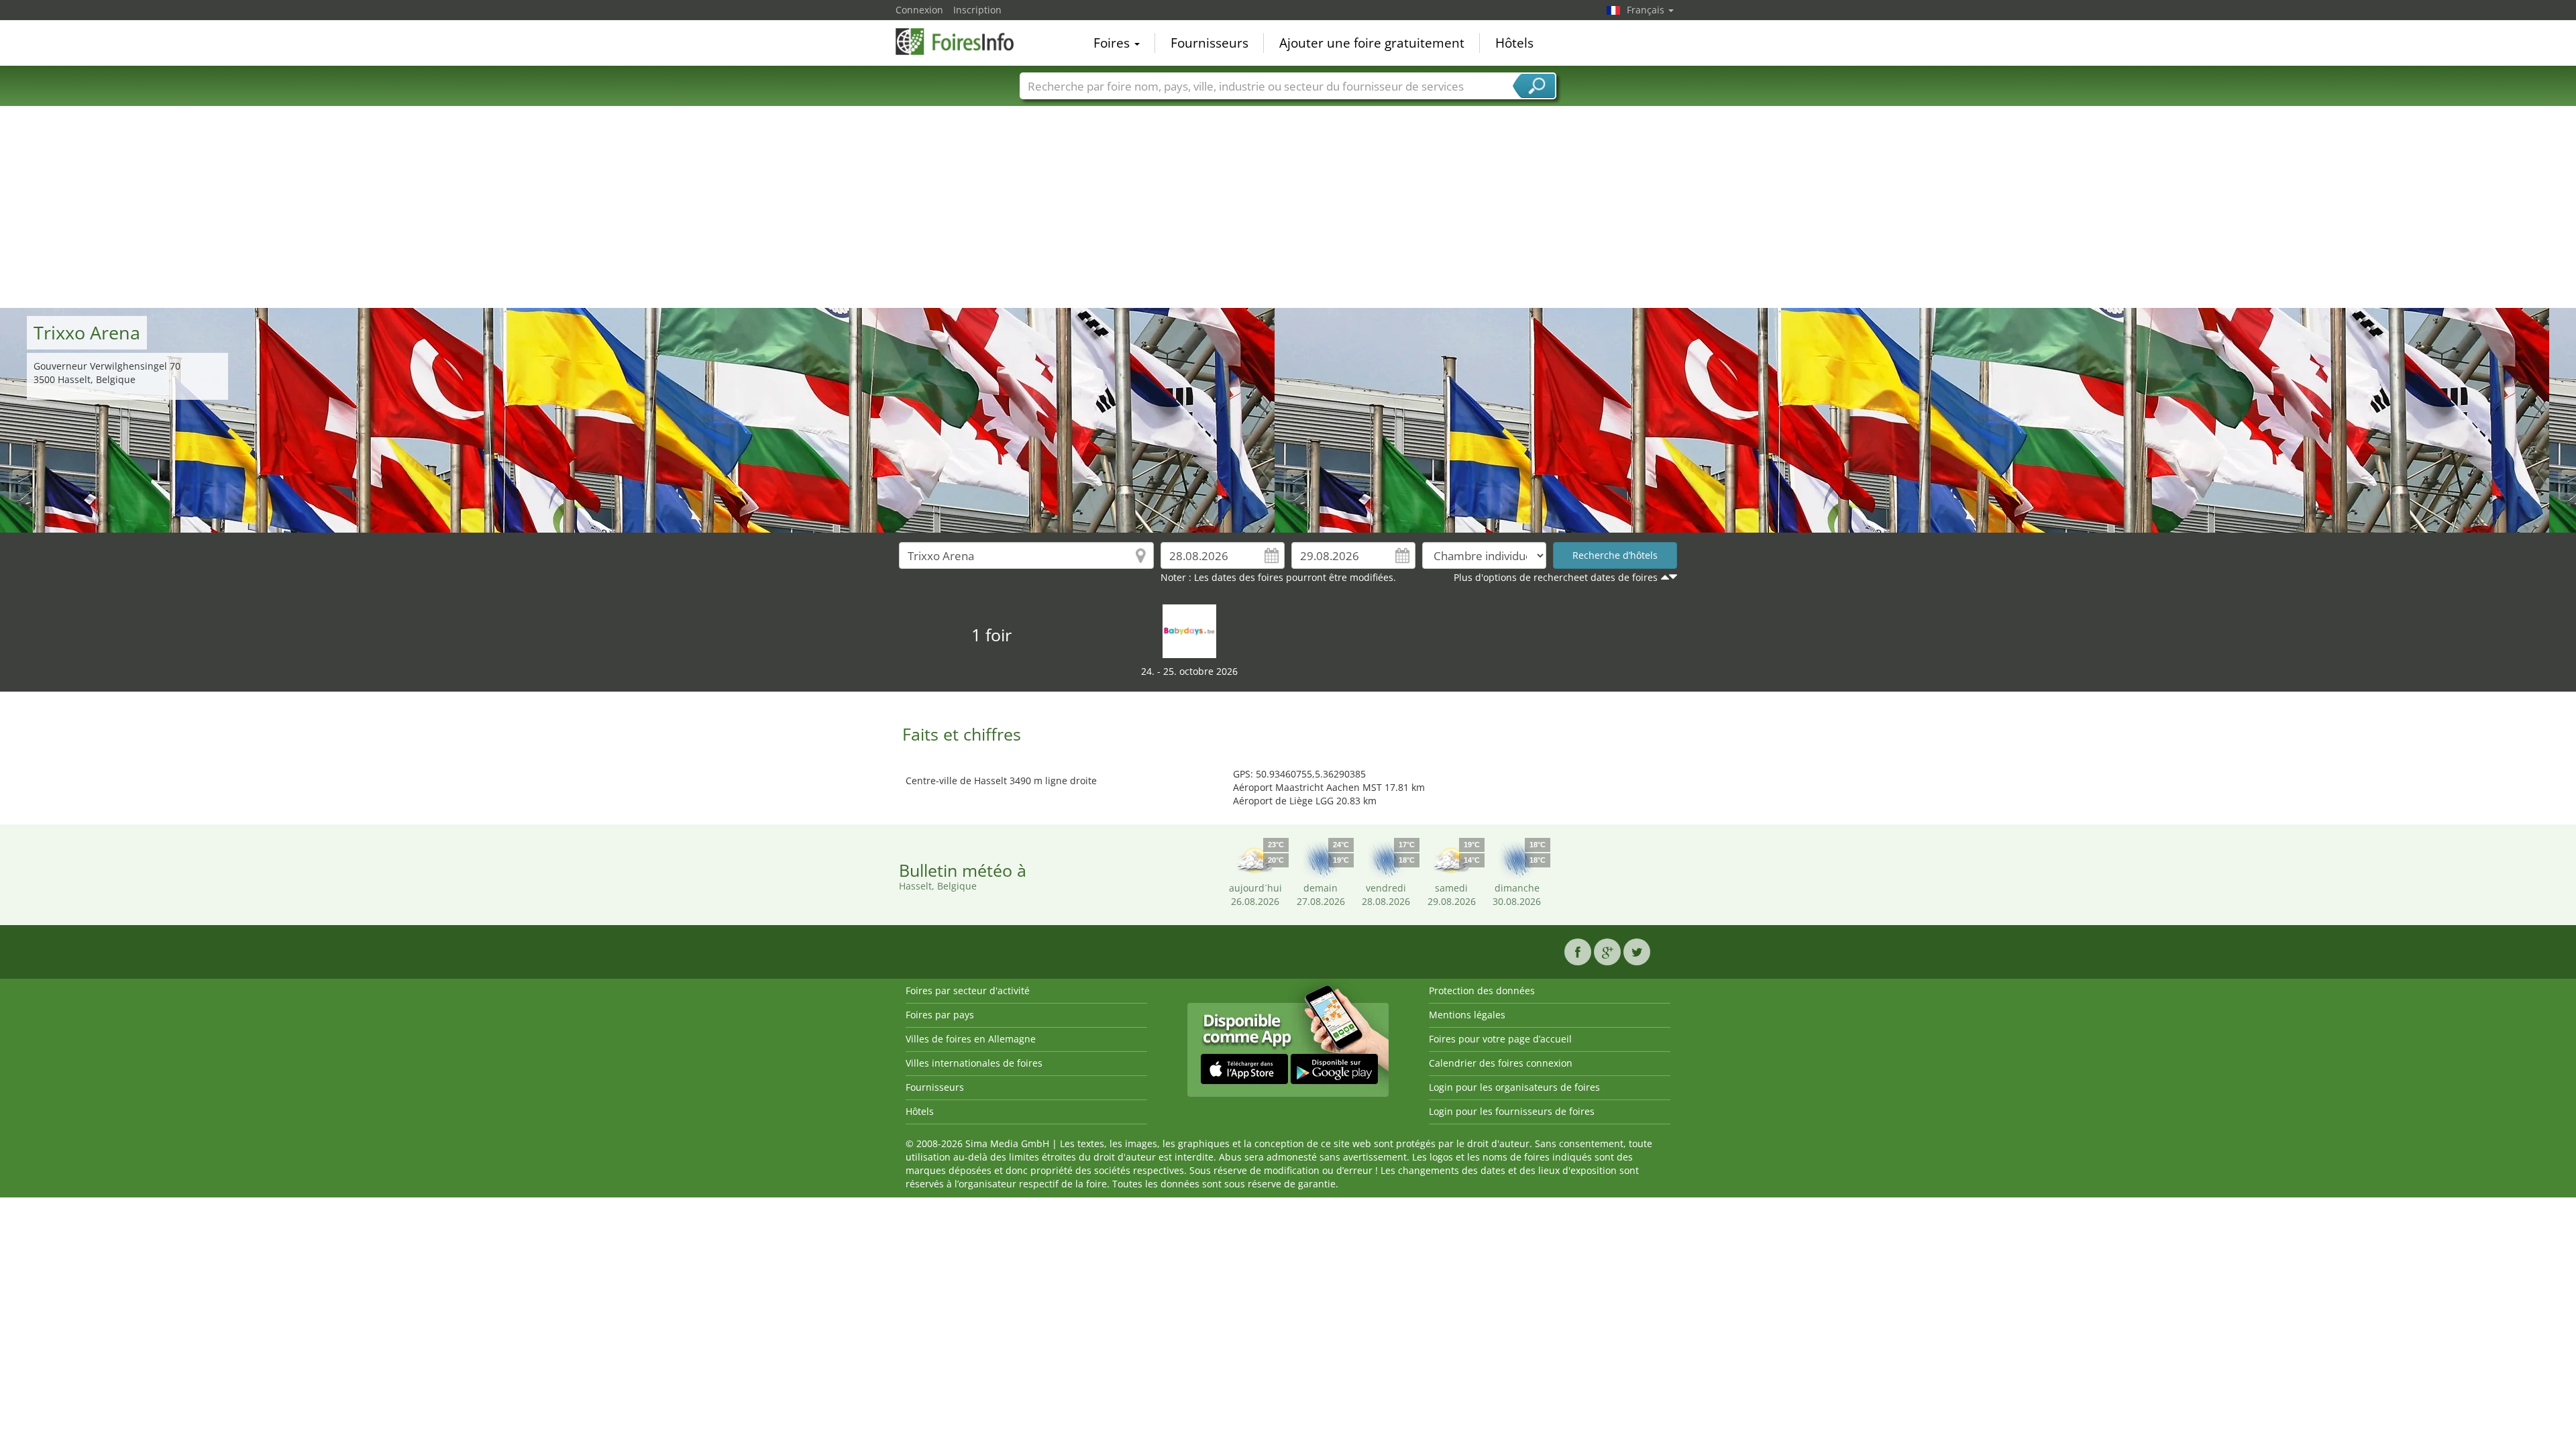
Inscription (977, 10)
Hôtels (1514, 43)
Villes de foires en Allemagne (971, 1039)
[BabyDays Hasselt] (1189, 630)
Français (1647, 10)
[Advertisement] (1288, 207)
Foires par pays (940, 1015)
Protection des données (1482, 990)
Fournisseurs (1210, 43)
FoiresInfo (963, 42)
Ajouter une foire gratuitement (1372, 43)
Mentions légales (1467, 1015)
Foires (1113, 43)
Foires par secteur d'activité (968, 990)
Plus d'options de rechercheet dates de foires (1556, 577)
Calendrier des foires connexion (1501, 1063)
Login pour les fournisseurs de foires (1512, 1111)
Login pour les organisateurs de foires (1514, 1087)
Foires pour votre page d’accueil (1500, 1039)
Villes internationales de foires (974, 1063)
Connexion (919, 10)
